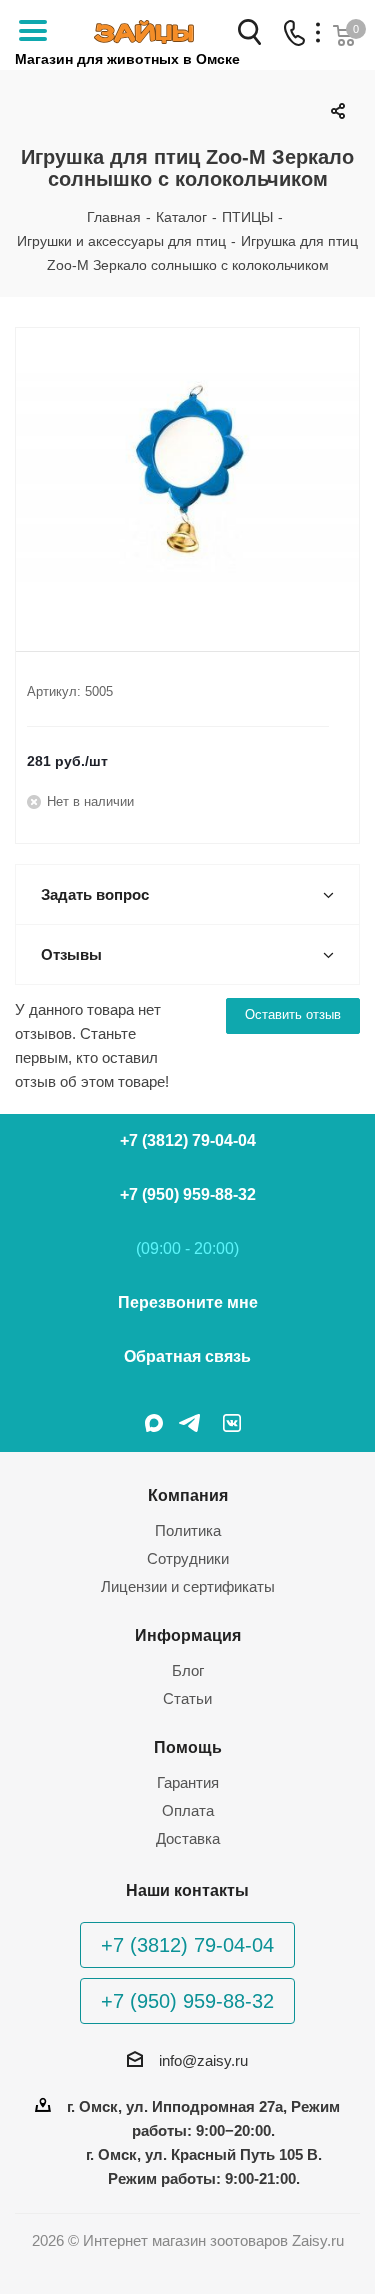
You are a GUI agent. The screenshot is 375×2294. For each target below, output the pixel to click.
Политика (188, 1530)
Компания (188, 1495)
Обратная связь (187, 1356)
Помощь (188, 1747)
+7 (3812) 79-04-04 (188, 1140)
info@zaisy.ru (203, 2060)
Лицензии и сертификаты (188, 1586)
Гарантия (188, 1782)
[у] (187, 473)
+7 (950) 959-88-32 (188, 1194)
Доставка (188, 1838)
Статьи (187, 1698)
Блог (188, 1670)
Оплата (188, 1810)
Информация (188, 1635)
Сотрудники (188, 1558)
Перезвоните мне (188, 1302)
